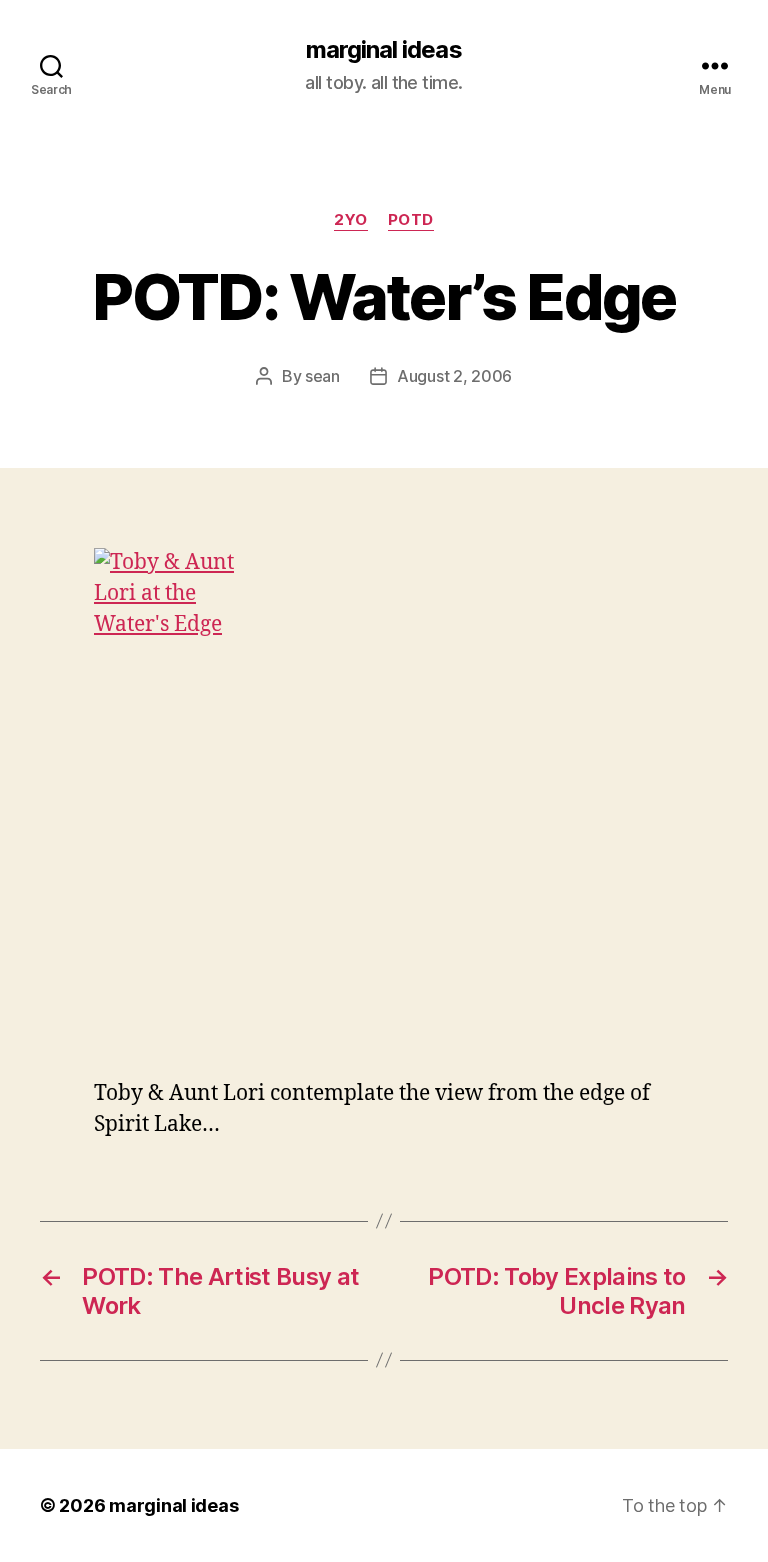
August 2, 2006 (454, 376)
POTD (411, 220)
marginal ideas (383, 50)
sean (322, 376)
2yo (351, 220)
